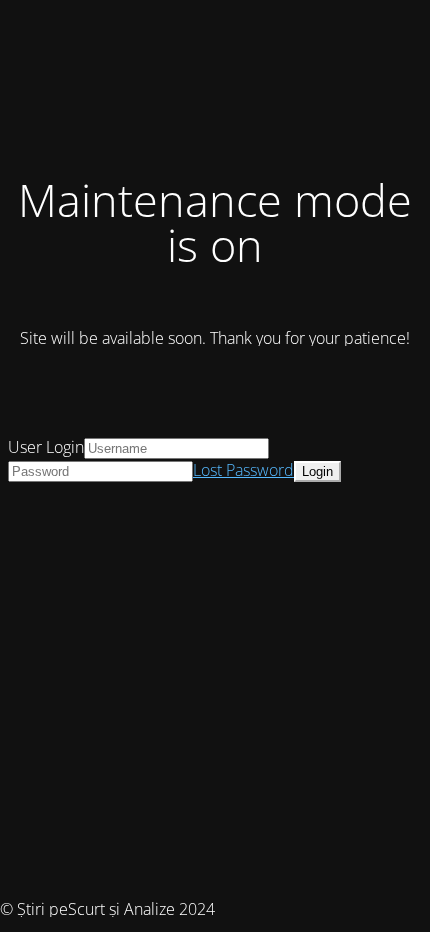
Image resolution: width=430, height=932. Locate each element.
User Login (46, 447)
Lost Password (243, 470)
